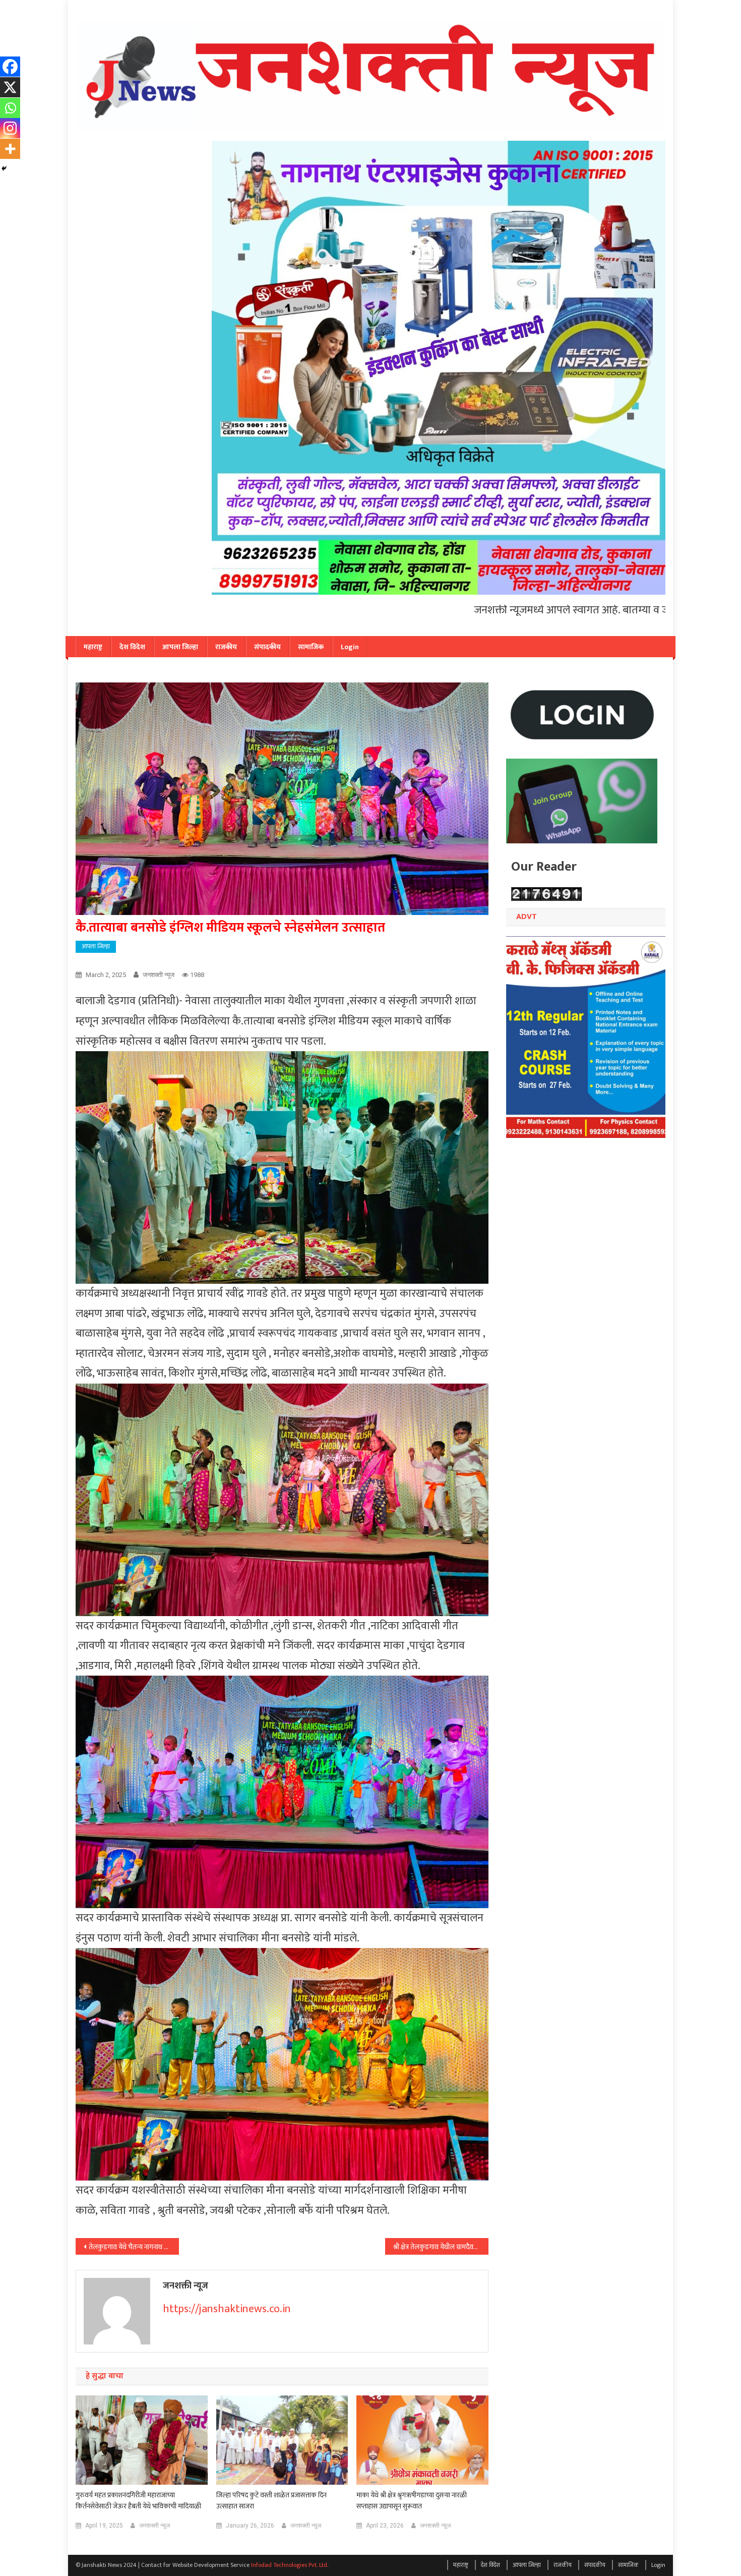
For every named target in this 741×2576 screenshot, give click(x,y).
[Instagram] (10, 128)
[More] (10, 149)
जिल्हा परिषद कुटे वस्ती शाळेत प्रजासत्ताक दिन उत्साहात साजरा (271, 2501)
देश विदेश (132, 647)
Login (350, 647)
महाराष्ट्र (93, 647)
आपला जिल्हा (180, 647)
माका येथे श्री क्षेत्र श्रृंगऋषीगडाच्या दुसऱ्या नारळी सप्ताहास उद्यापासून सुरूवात (412, 2501)
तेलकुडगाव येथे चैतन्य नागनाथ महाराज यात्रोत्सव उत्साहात (134, 2247)
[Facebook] (10, 67)
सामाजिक (311, 647)
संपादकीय (267, 647)
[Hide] (4, 168)
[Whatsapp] (10, 108)
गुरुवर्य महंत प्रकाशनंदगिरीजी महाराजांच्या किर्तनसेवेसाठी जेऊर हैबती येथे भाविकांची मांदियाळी (138, 2501)
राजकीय (226, 647)
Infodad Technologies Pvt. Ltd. (290, 2565)
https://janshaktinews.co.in (227, 2309)
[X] (10, 87)
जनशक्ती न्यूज (159, 975)
